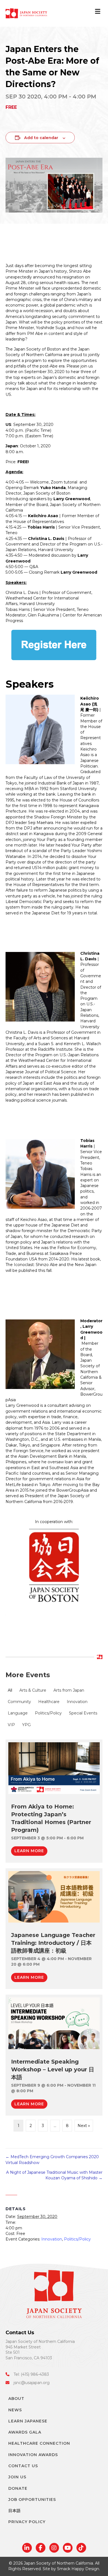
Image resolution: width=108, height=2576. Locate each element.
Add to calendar (41, 138)
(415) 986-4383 (35, 2374)
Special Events (83, 1713)
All (10, 1690)
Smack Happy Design (78, 2569)
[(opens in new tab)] (54, 1768)
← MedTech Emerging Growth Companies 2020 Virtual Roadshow (52, 2160)
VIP (11, 1725)
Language (18, 1713)
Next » (84, 2126)
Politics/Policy (48, 1713)
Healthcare (49, 1702)
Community (19, 1702)
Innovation (77, 1702)
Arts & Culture (33, 1690)
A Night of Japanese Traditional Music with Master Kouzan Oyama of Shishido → (54, 2175)
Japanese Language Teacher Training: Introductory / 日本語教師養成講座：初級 (53, 1943)
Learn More (31, 1851)
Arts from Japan (69, 1690)
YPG (26, 1725)
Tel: (17, 2374)
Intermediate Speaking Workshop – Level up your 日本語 (53, 2069)
